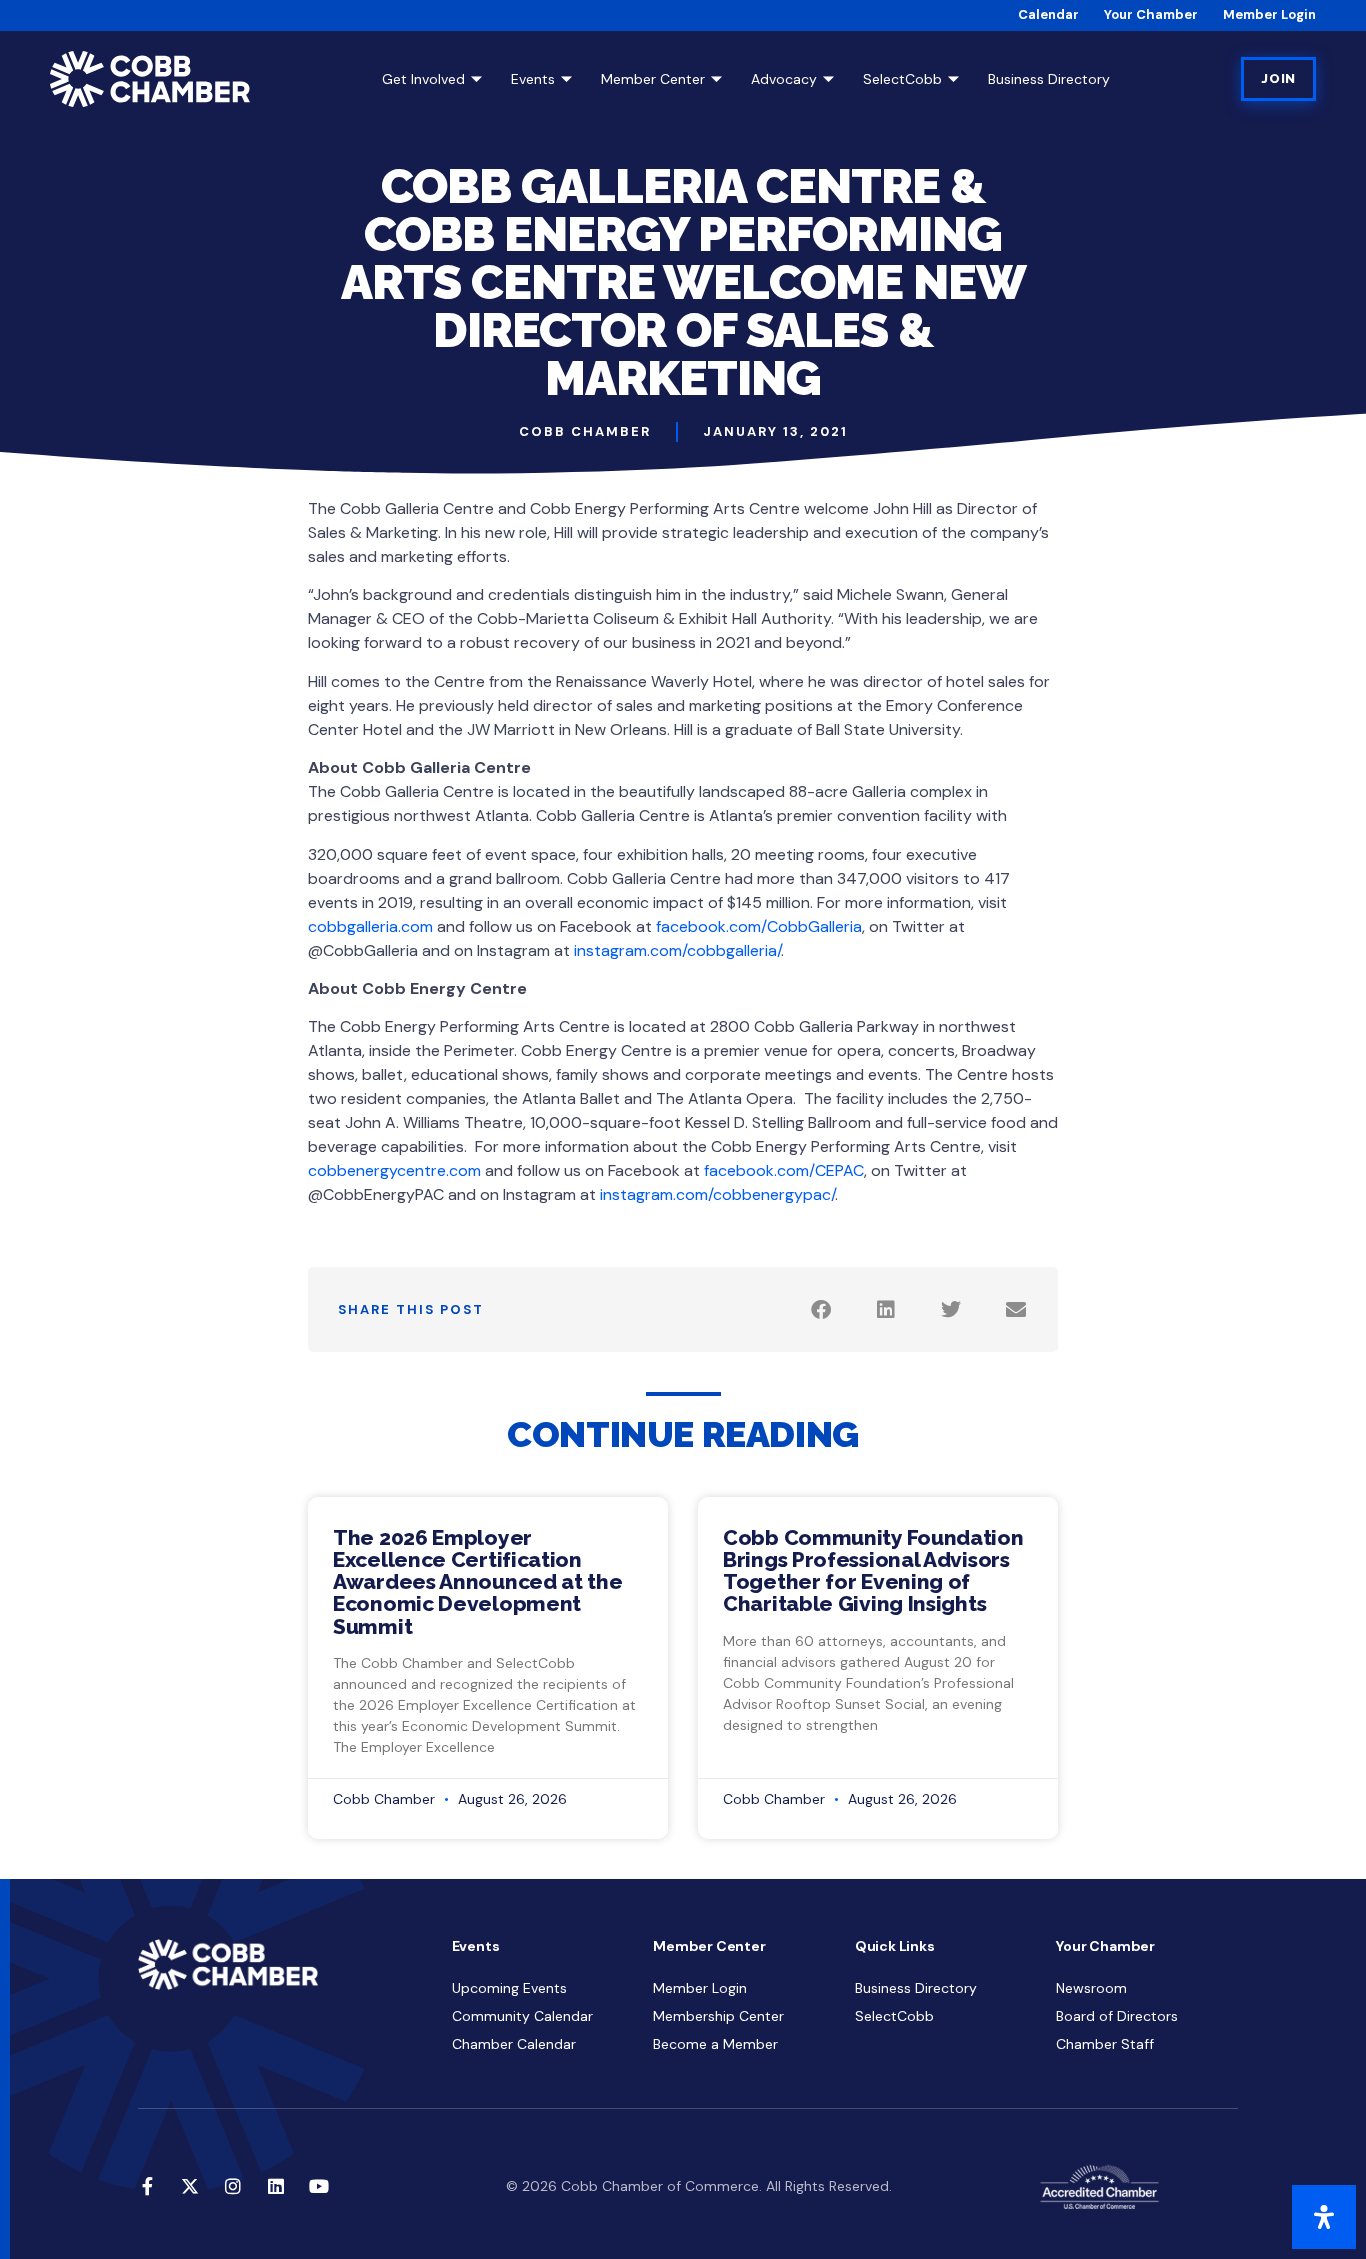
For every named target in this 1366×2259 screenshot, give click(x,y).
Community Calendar (522, 2016)
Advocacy (784, 79)
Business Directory (1049, 79)
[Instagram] (233, 2186)
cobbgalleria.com (370, 926)
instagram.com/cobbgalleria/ (677, 950)
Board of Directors (1117, 2016)
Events (533, 79)
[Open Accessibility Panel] (1324, 2217)
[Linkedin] (276, 2186)
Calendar (1048, 14)
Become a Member (715, 2044)
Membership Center (718, 2016)
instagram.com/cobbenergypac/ (717, 1194)
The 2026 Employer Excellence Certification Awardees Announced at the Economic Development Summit (478, 1581)
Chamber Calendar (514, 2044)
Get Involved (423, 79)
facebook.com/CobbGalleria (759, 926)
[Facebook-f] (147, 2186)
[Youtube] (319, 2186)
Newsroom (1091, 1988)
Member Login (1269, 14)
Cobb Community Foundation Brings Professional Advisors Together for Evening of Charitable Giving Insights (873, 1570)
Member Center (653, 79)
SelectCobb (902, 79)
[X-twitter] (190, 2186)
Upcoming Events (509, 1988)
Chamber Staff (1105, 2044)
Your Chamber (1151, 14)
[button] (820, 1309)
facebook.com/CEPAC (784, 1170)
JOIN (1278, 78)
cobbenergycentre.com (394, 1170)
